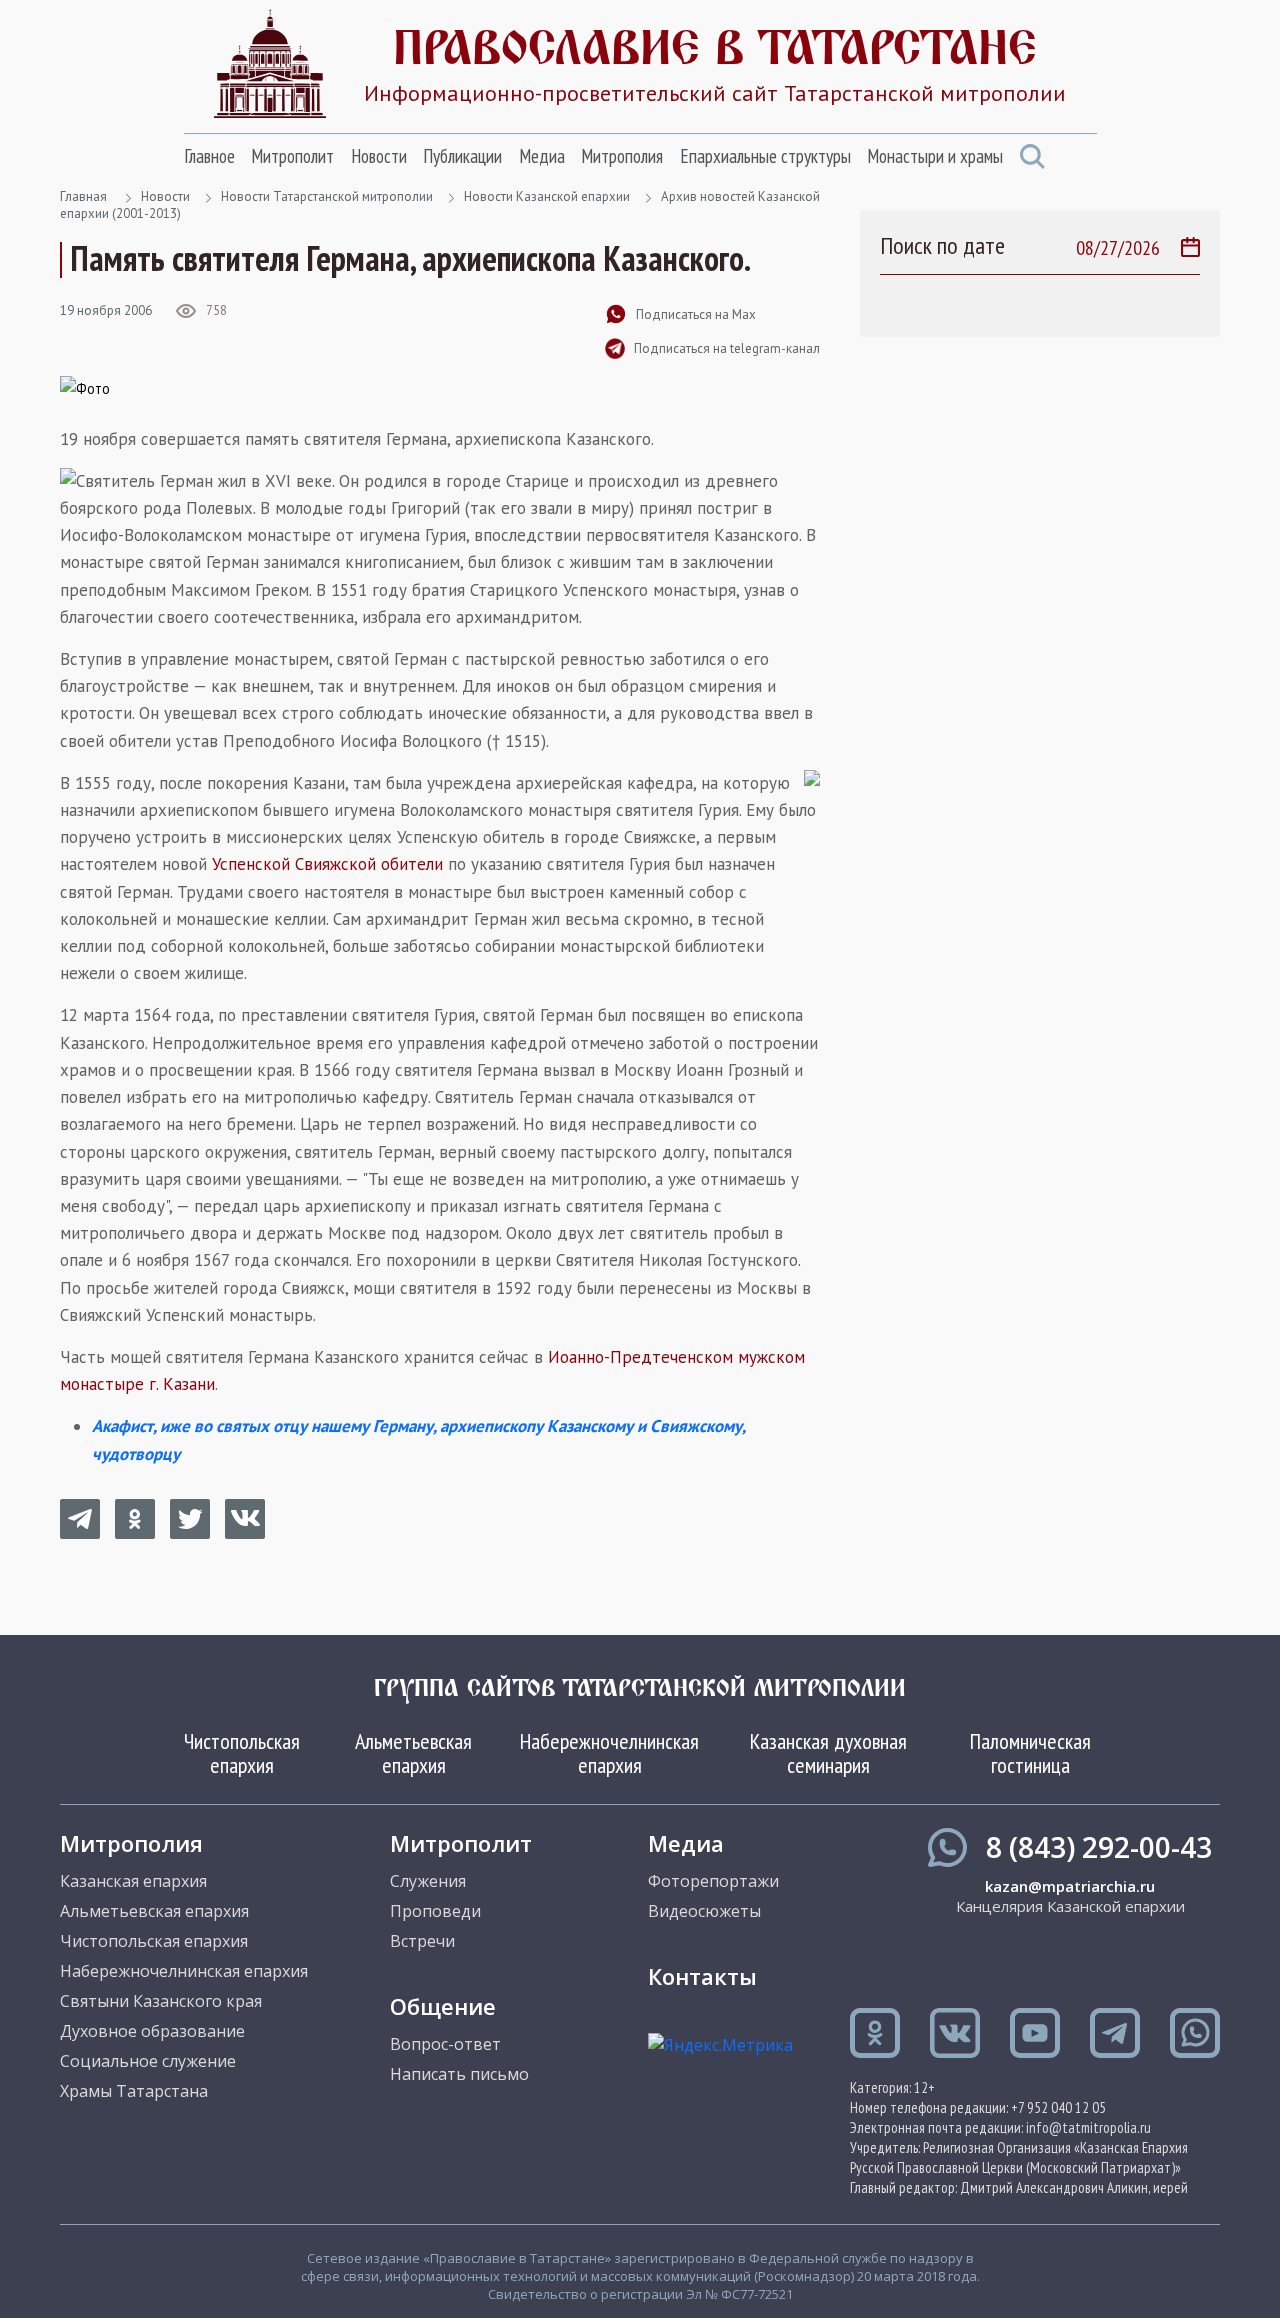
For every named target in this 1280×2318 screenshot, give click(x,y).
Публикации (462, 156)
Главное (209, 156)
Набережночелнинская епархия (609, 1753)
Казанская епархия (133, 1881)
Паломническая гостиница (1030, 1753)
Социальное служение (148, 2061)
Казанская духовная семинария (828, 1753)
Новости (379, 156)
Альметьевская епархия (413, 1753)
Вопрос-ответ (445, 2044)
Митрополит (292, 156)
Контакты (702, 1976)
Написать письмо (459, 2074)
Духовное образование (152, 2031)
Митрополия (622, 156)
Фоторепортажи (713, 1881)
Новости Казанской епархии (547, 196)
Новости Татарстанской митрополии (327, 196)
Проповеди (435, 1911)
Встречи (422, 1941)
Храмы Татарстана (134, 2091)
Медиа (542, 156)
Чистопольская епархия (242, 1753)
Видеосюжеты (704, 1911)
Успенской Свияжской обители (327, 864)
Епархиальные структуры (765, 156)
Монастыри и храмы (935, 156)
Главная (83, 196)
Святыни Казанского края (161, 2001)
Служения (428, 1881)
